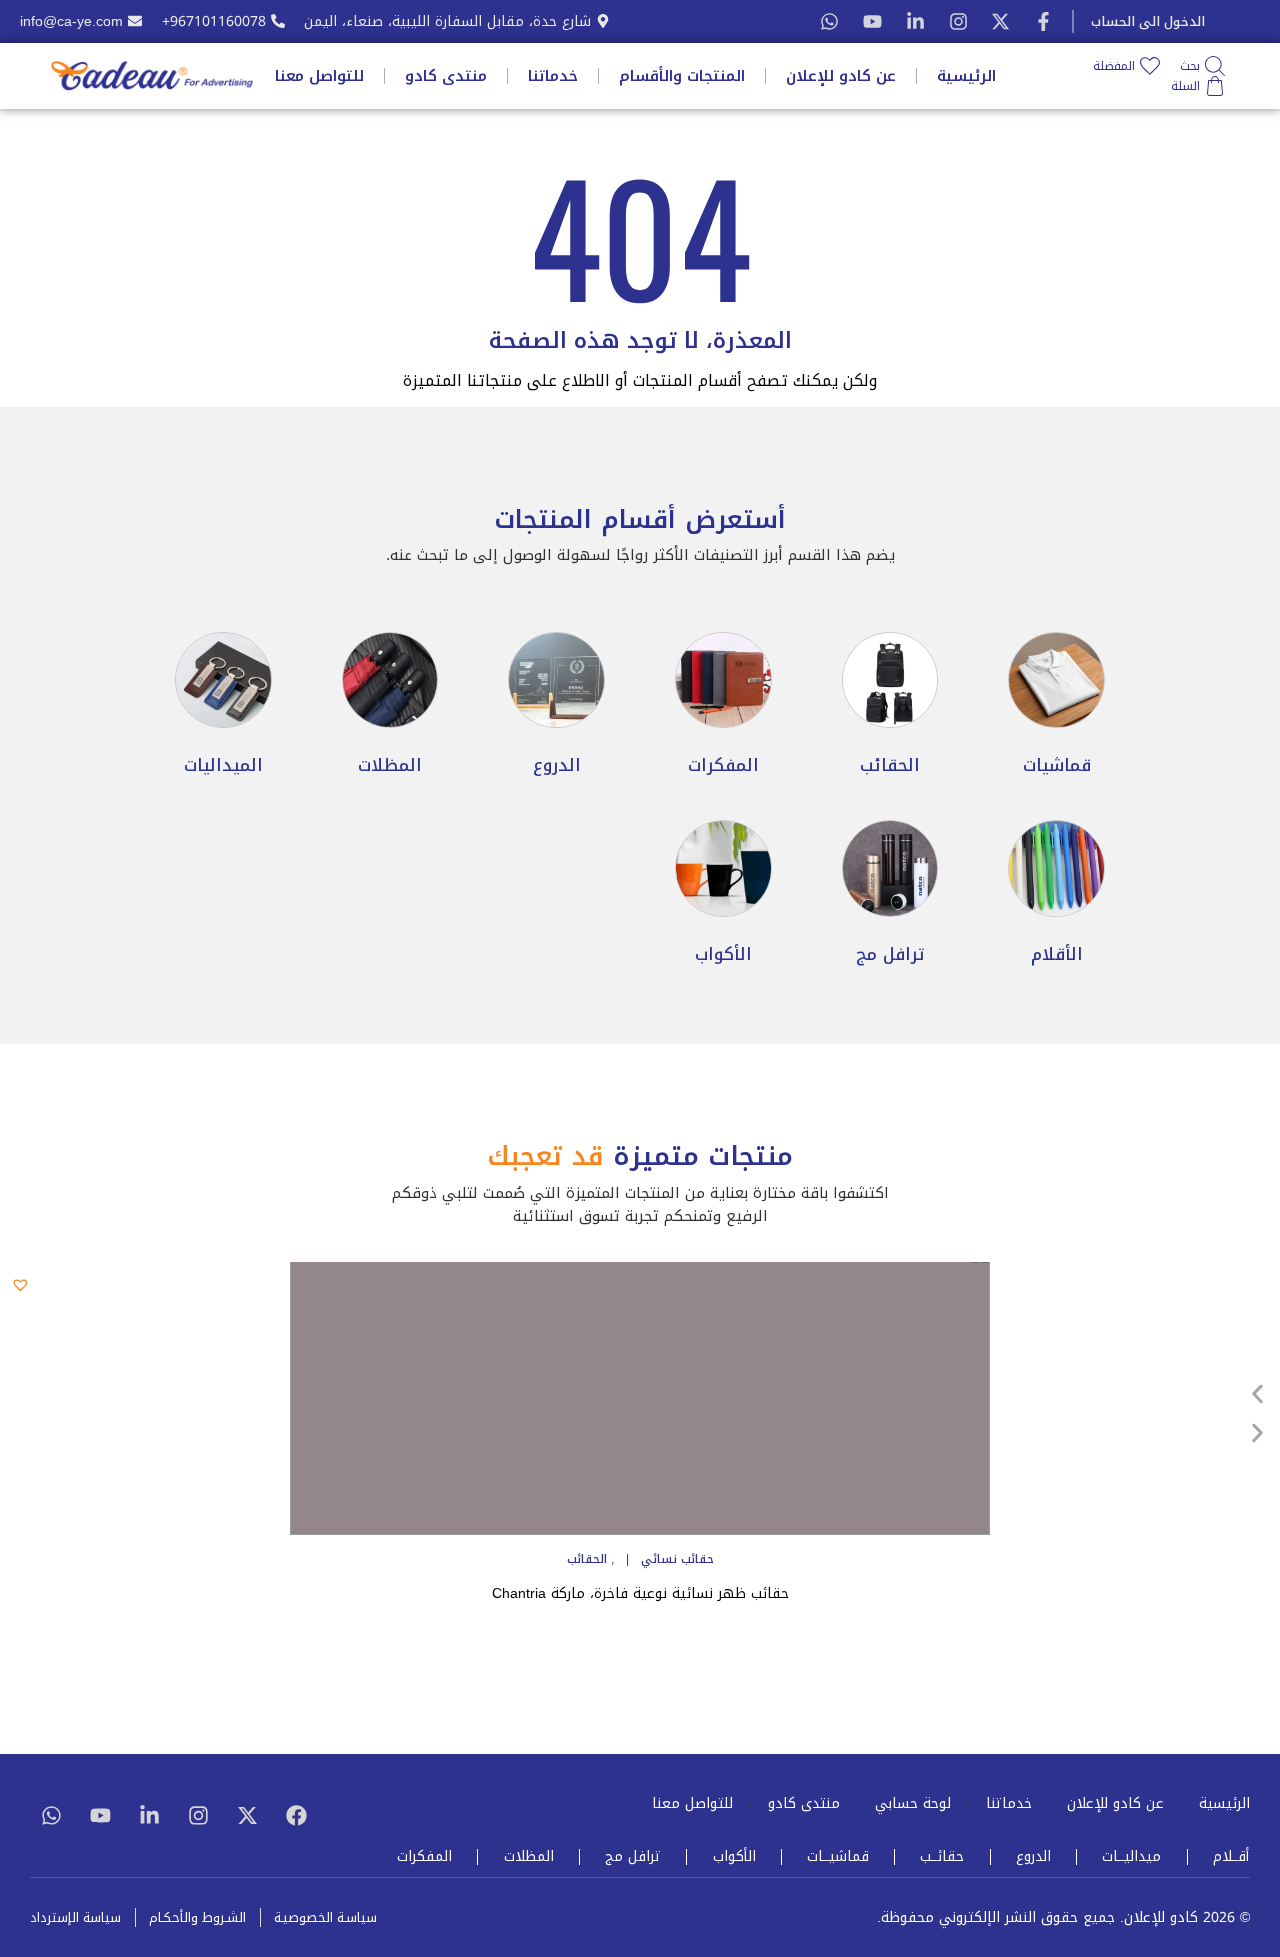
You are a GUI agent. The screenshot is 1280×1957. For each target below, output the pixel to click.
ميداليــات (1131, 1857)
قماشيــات (838, 1857)
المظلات (529, 1857)
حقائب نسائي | (664, 1559)
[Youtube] (872, 21)
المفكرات (424, 1857)
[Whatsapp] (829, 21)
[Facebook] (296, 1815)
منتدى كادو (446, 76)
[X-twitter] (1000, 21)
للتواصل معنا (319, 76)
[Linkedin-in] (149, 1815)
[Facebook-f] (1043, 21)
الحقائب (587, 1559)
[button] (24, 1281)
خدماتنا (553, 76)
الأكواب (734, 1857)
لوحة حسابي (913, 1804)
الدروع (1033, 1857)
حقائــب (942, 1857)
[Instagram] (958, 21)
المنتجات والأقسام (682, 76)
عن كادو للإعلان (841, 76)
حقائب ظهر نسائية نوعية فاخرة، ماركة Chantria (640, 1593)
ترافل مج (633, 1857)
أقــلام (1231, 1857)
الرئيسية (966, 76)
